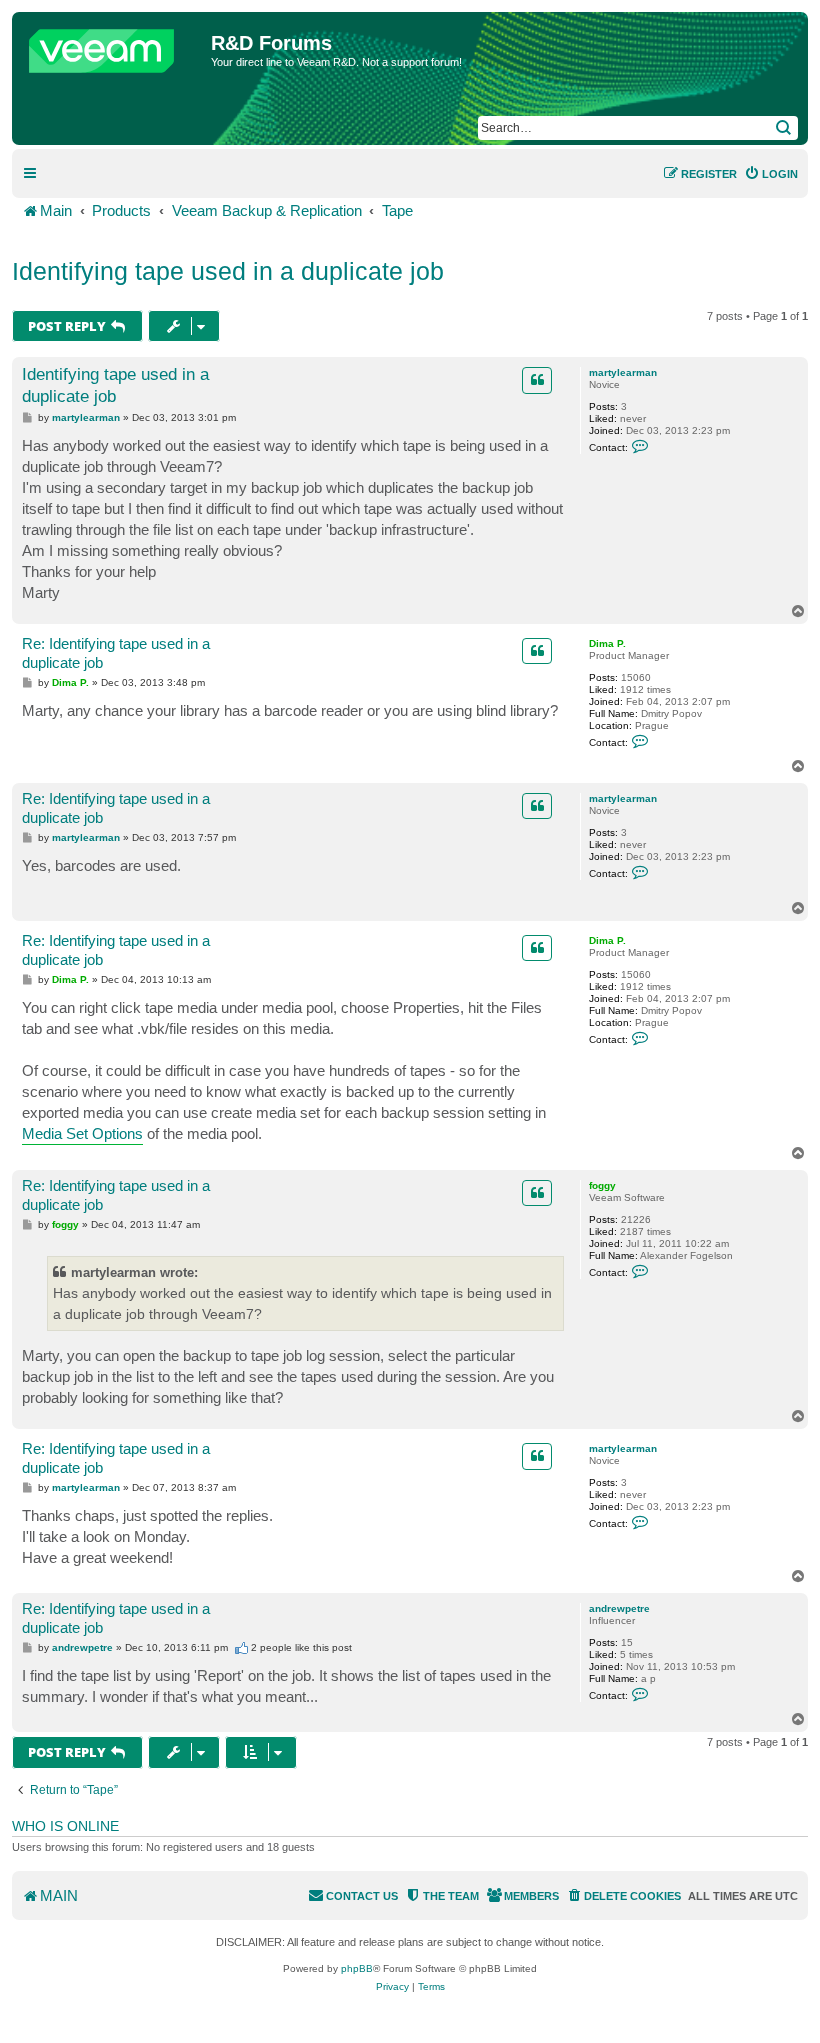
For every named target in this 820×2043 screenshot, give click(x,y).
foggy (602, 1185)
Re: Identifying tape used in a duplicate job (116, 653)
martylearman (623, 372)
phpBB (357, 1968)
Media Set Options (82, 1133)
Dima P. (607, 643)
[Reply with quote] (537, 380)
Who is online (65, 1826)
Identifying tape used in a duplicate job (228, 271)
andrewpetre (619, 1608)
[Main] (114, 46)
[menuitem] (771, 174)
